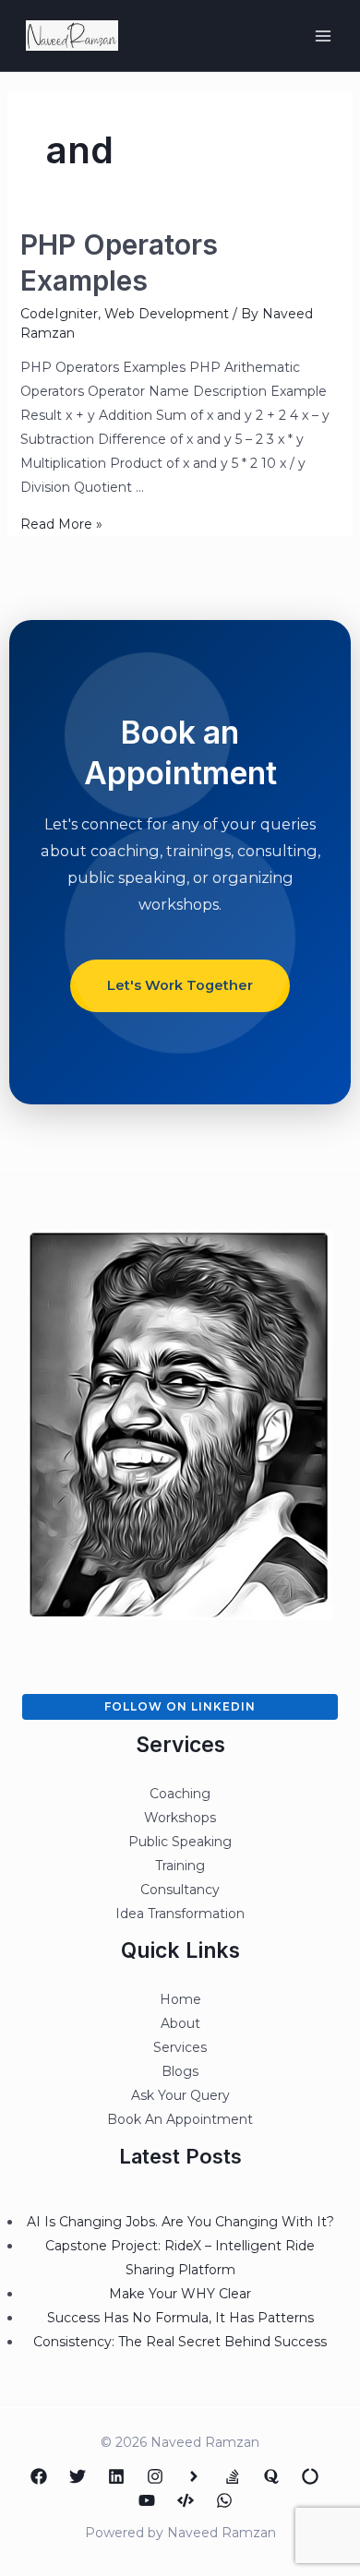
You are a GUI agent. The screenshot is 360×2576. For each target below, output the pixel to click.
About (180, 2023)
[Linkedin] (116, 2476)
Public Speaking (180, 1842)
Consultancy (180, 1890)
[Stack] (233, 2476)
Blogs (180, 2071)
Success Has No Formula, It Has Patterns (180, 2318)
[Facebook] (39, 2476)
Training (180, 1866)
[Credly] (194, 2476)
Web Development (167, 314)
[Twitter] (78, 2476)
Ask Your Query (180, 2095)
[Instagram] (155, 2476)
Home (180, 1999)
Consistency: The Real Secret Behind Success (180, 2342)
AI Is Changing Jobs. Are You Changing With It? (180, 2222)
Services (180, 2047)
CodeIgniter (59, 314)
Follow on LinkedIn (180, 1706)
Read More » (61, 524)
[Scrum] (310, 2476)
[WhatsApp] (224, 2500)
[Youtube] (147, 2500)
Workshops (180, 1818)
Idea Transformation (180, 1914)
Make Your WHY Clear (180, 2294)
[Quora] (271, 2476)
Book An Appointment (180, 2119)
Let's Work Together (180, 985)
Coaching (180, 1794)
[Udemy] (186, 2500)
